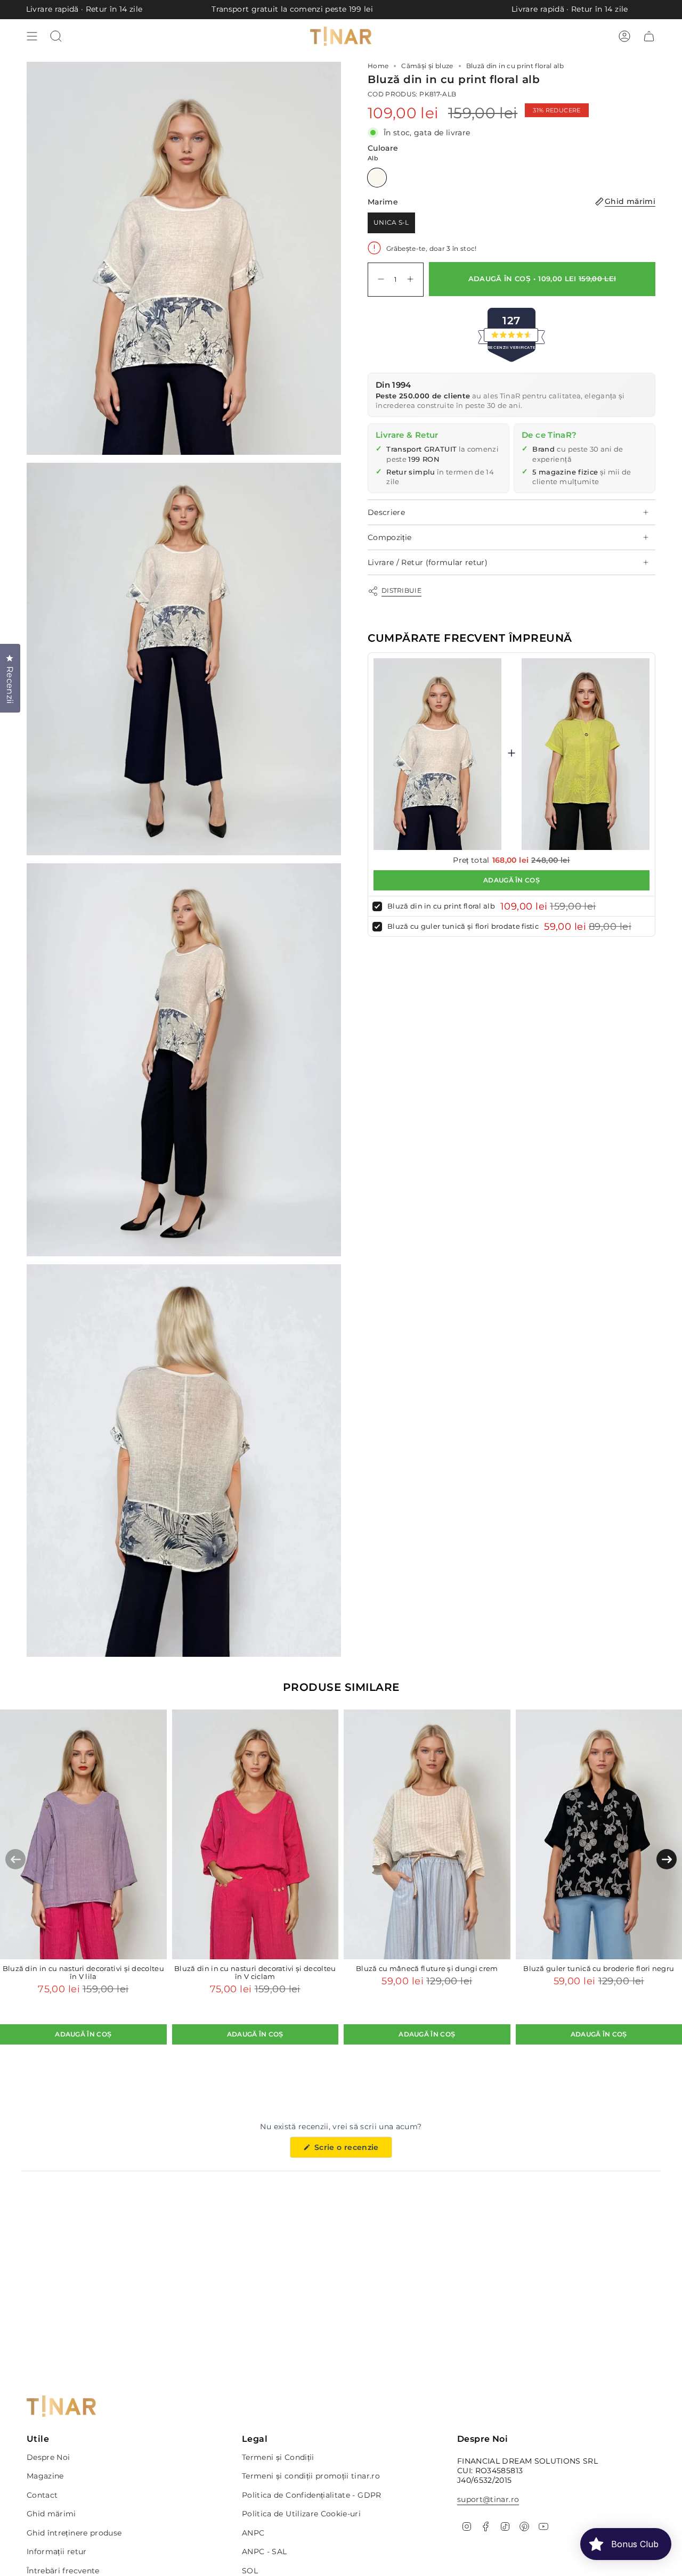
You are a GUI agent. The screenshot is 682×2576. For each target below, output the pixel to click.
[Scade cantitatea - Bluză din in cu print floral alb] (379, 279)
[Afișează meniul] (32, 36)
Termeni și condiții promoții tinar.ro (311, 2476)
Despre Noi (48, 2457)
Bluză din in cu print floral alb (441, 906)
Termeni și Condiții (278, 2457)
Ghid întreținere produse (74, 2533)
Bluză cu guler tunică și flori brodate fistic (463, 926)
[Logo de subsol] (61, 2406)
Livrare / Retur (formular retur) (428, 562)
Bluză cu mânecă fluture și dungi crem (427, 1969)
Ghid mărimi (51, 2514)
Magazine (45, 2476)
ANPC (253, 2533)
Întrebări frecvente (63, 2571)
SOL (250, 2571)
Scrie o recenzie (352, 2150)
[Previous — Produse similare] (15, 1859)
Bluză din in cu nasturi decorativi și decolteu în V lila (83, 1973)
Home (378, 66)
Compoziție (390, 537)
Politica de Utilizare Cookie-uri (301, 2514)
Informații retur (57, 2552)
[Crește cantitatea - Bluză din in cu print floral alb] (412, 279)
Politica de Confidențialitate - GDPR (312, 2495)
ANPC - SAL (265, 2552)
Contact (42, 2495)
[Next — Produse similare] (667, 1859)
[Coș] (649, 36)
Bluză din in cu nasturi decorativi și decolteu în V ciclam (255, 1973)
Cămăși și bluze (427, 66)
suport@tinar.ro (488, 2499)
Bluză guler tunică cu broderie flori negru (599, 1969)
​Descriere (386, 512)
